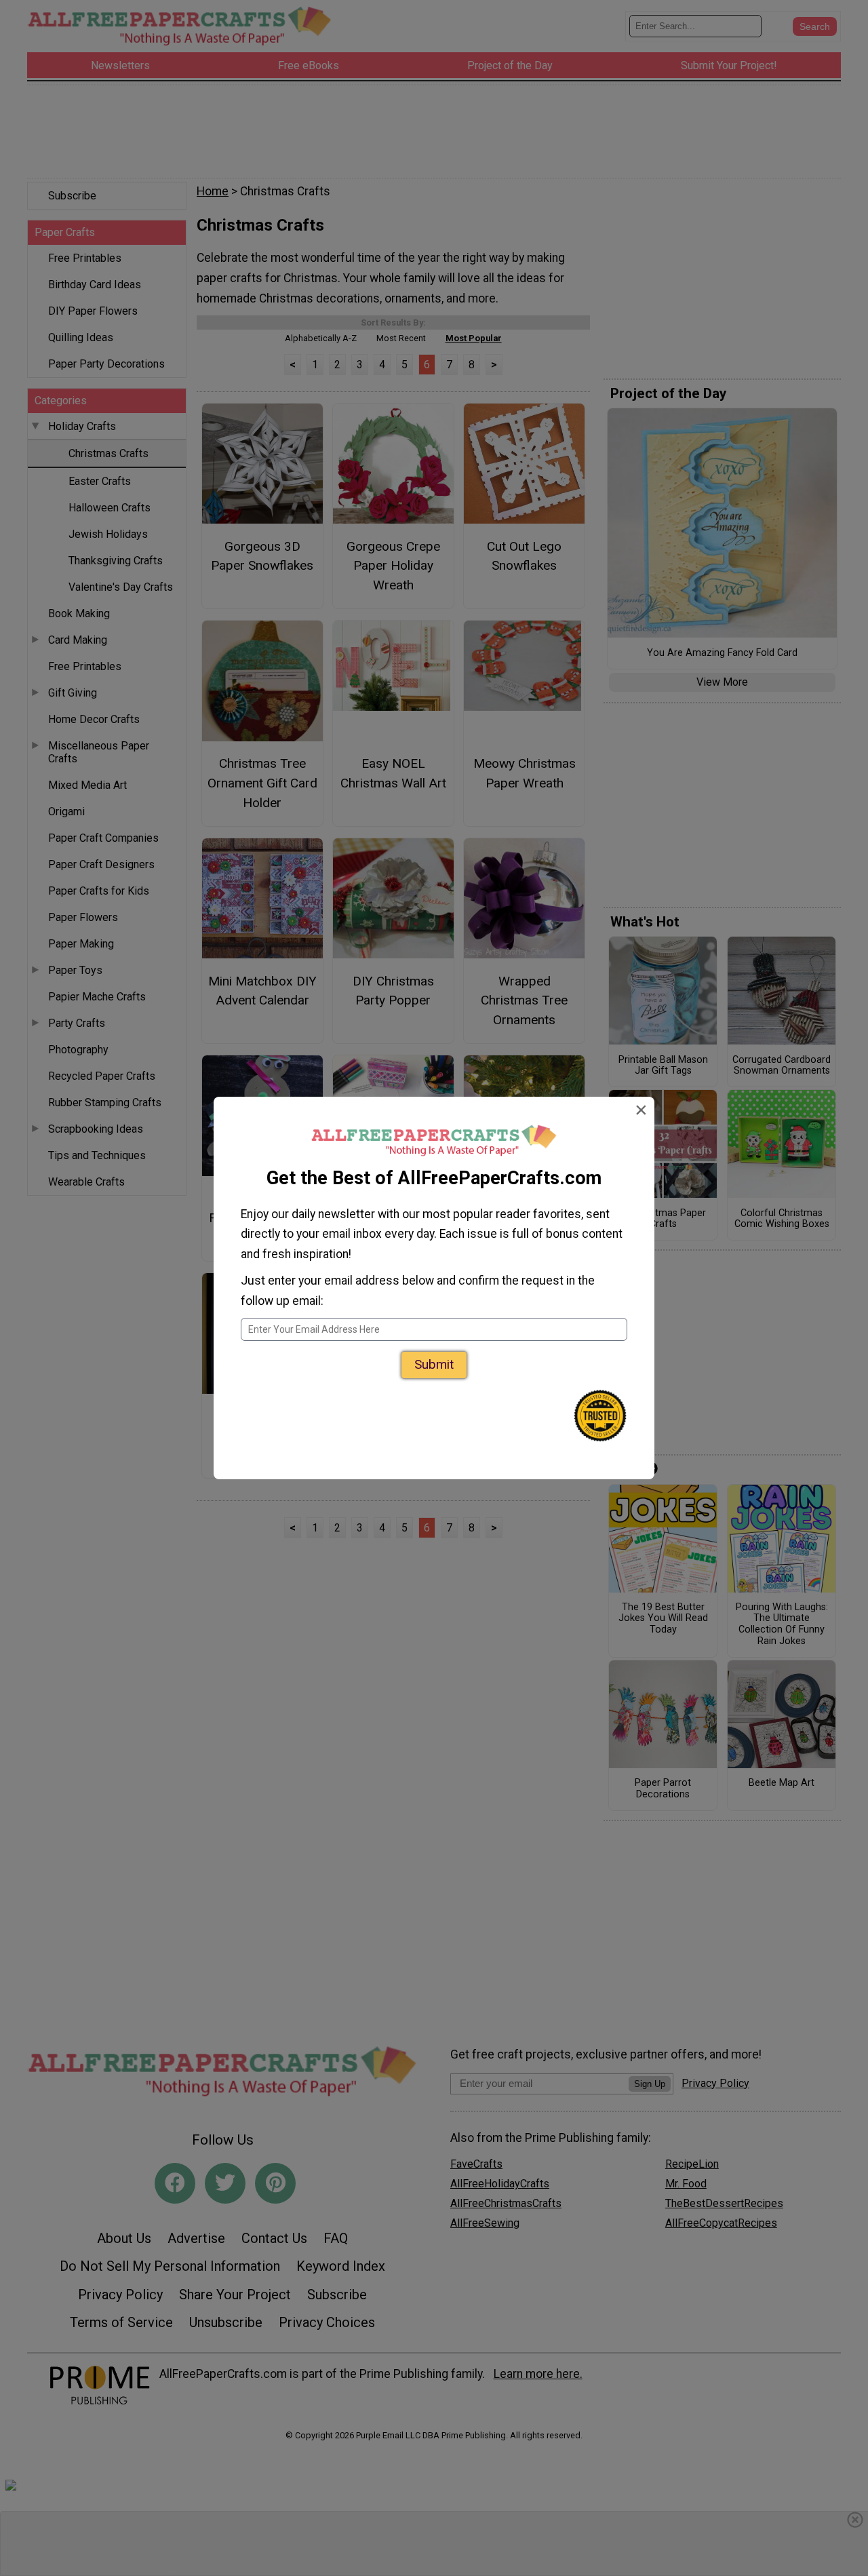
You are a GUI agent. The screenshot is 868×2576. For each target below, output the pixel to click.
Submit (434, 1364)
